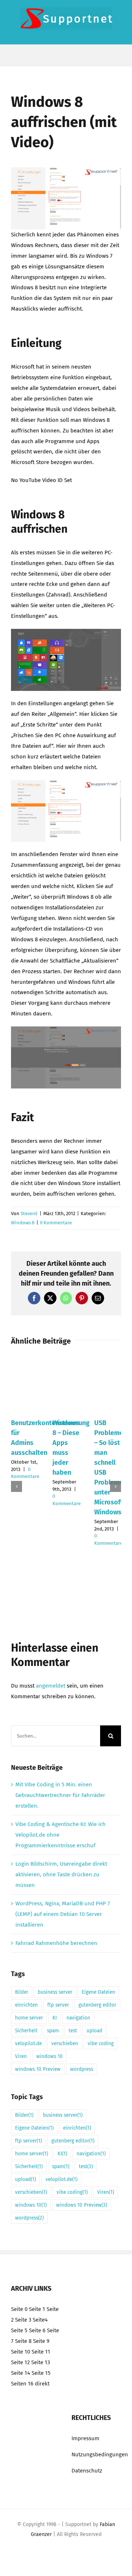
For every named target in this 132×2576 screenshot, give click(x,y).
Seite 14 (21, 2373)
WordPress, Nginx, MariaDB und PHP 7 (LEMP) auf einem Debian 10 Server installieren (63, 1914)
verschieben (65, 2044)
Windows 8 (23, 1223)
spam (53, 2031)
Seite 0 (19, 2309)
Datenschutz (87, 2471)
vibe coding (101, 2044)
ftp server (58, 2005)
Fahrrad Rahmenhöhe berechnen (56, 1943)
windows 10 (49, 2056)
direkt (42, 2384)
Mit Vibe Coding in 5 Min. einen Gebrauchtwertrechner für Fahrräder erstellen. (60, 1795)
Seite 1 (37, 2309)
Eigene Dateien (98, 1992)
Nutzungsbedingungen (100, 2454)
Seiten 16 (22, 2384)
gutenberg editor (97, 2005)
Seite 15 (41, 2373)
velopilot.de (28, 2044)
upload (94, 2031)
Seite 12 (20, 2362)
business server (55, 1992)
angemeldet (51, 1686)
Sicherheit (26, 2031)
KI (55, 2018)
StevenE (29, 1213)
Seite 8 (23, 2341)
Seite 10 (21, 2352)
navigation (78, 2018)
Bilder (22, 1992)
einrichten (26, 2005)
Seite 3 (23, 2320)
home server (29, 2018)
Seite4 (40, 2320)
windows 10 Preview (38, 2069)
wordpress (82, 2069)
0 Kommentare (56, 1223)
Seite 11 (41, 2352)
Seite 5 (19, 2330)
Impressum (85, 2438)
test (73, 2031)
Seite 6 (37, 2330)
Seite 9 (41, 2341)
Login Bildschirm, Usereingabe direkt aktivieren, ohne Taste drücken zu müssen (61, 1874)
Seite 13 (41, 2362)
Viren (21, 2056)
